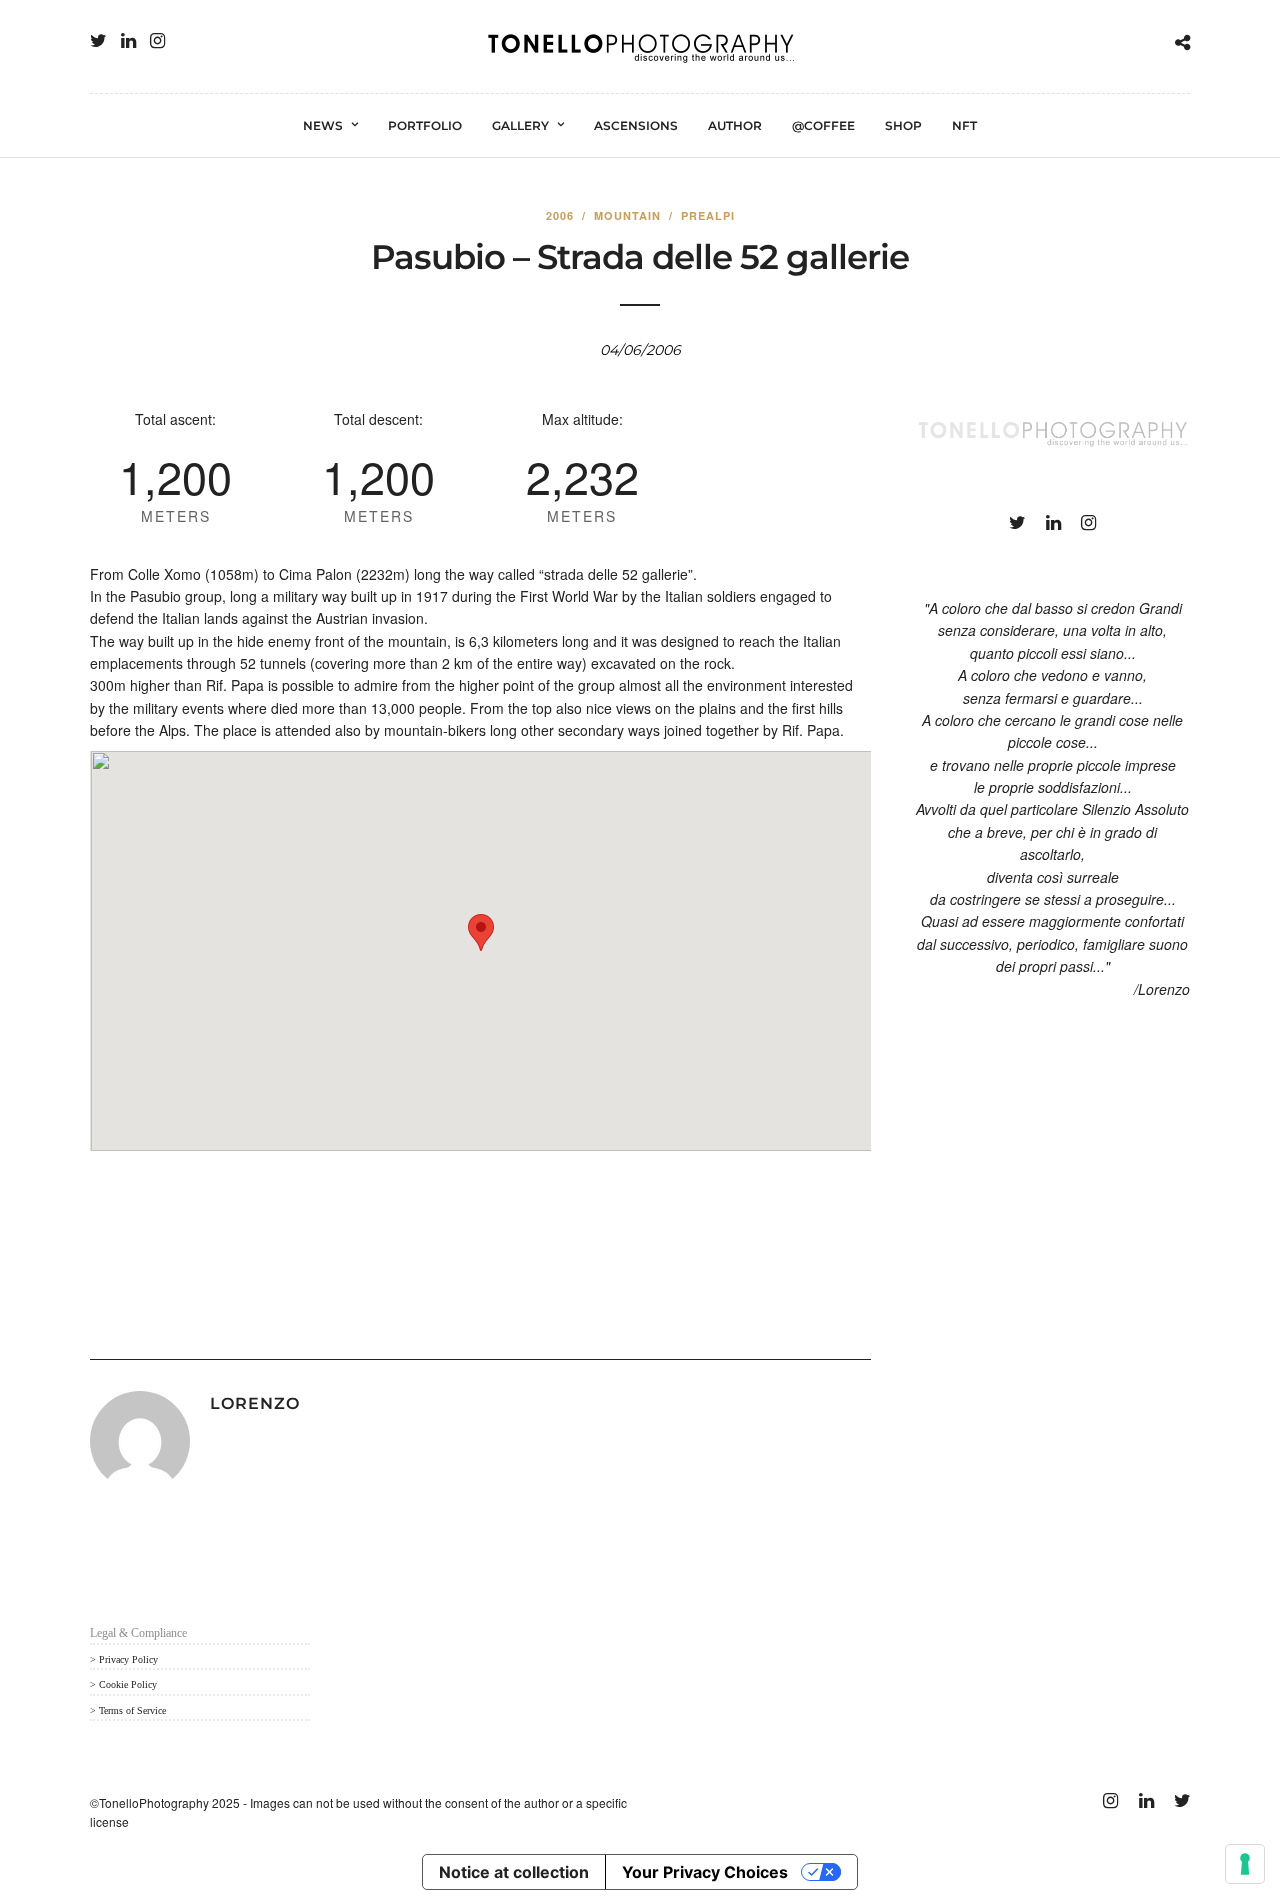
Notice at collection (514, 1872)
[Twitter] (98, 41)
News (323, 125)
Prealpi (708, 215)
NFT (964, 125)
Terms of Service (132, 1710)
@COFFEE (823, 125)
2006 (560, 215)
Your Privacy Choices (705, 1872)
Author (735, 125)
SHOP (903, 125)
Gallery (520, 125)
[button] (481, 932)
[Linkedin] (128, 41)
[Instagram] (157, 41)
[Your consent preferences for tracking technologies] (1245, 1864)
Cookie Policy (128, 1684)
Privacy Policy (128, 1659)
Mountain (627, 215)
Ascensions (636, 125)
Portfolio (425, 125)
